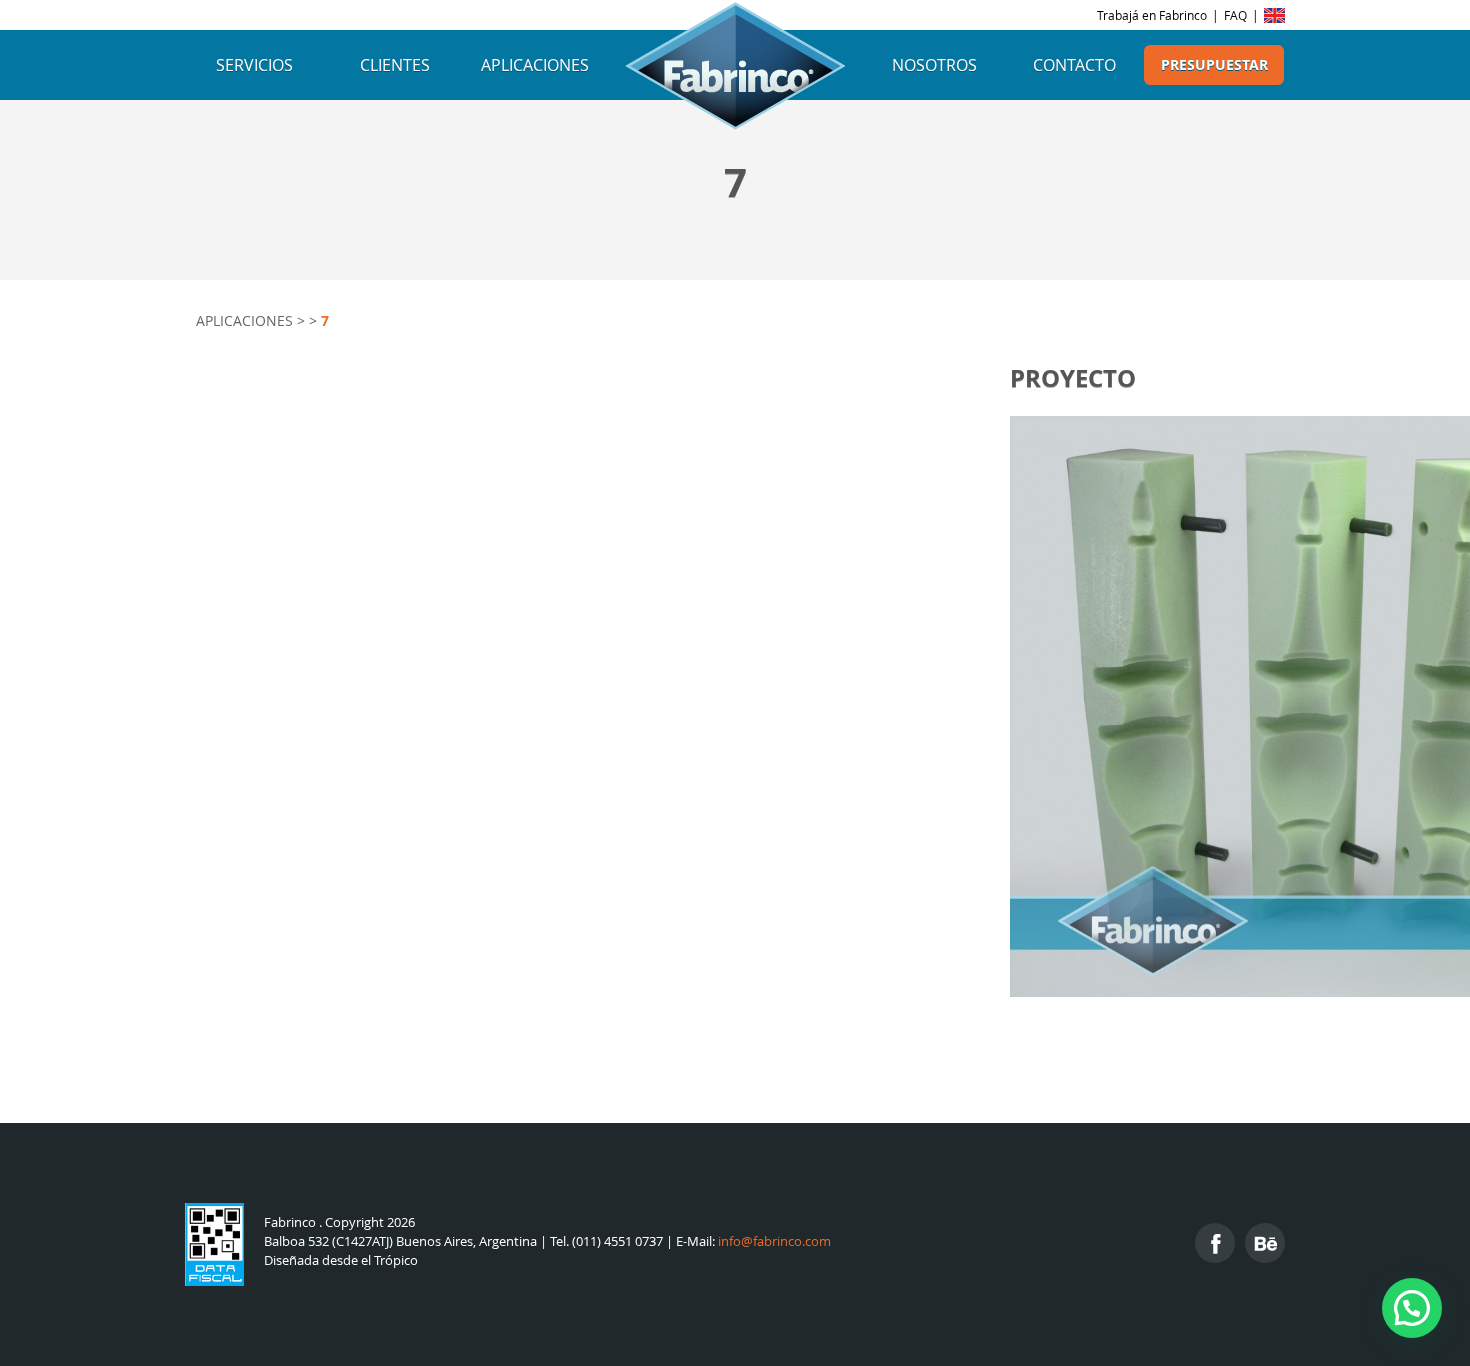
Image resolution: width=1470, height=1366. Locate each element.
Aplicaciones (535, 65)
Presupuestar (1214, 65)
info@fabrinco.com (774, 1241)
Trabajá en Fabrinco (1152, 15)
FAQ (1235, 15)
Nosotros (934, 65)
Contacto (1074, 65)
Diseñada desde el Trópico (341, 1260)
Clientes (395, 65)
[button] (1412, 1308)
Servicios (254, 65)
